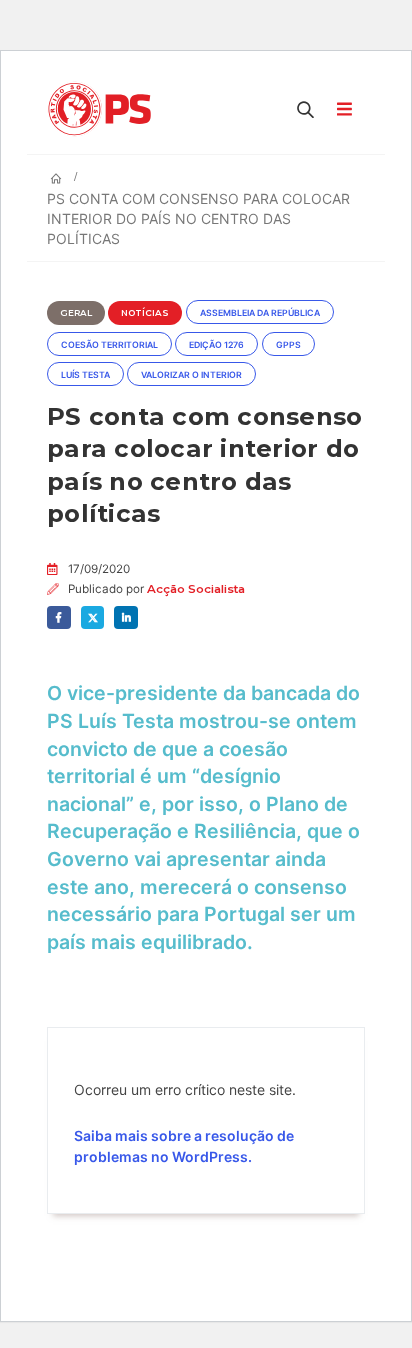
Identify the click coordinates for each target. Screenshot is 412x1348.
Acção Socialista (196, 589)
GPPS (288, 345)
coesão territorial (109, 345)
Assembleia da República (260, 313)
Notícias (145, 313)
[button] (306, 109)
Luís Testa (85, 375)
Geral (76, 313)
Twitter (93, 618)
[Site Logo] (104, 109)
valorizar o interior (191, 375)
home (18, 10)
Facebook (59, 618)
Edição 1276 (216, 345)
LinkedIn (126, 618)
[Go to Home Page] (56, 179)
